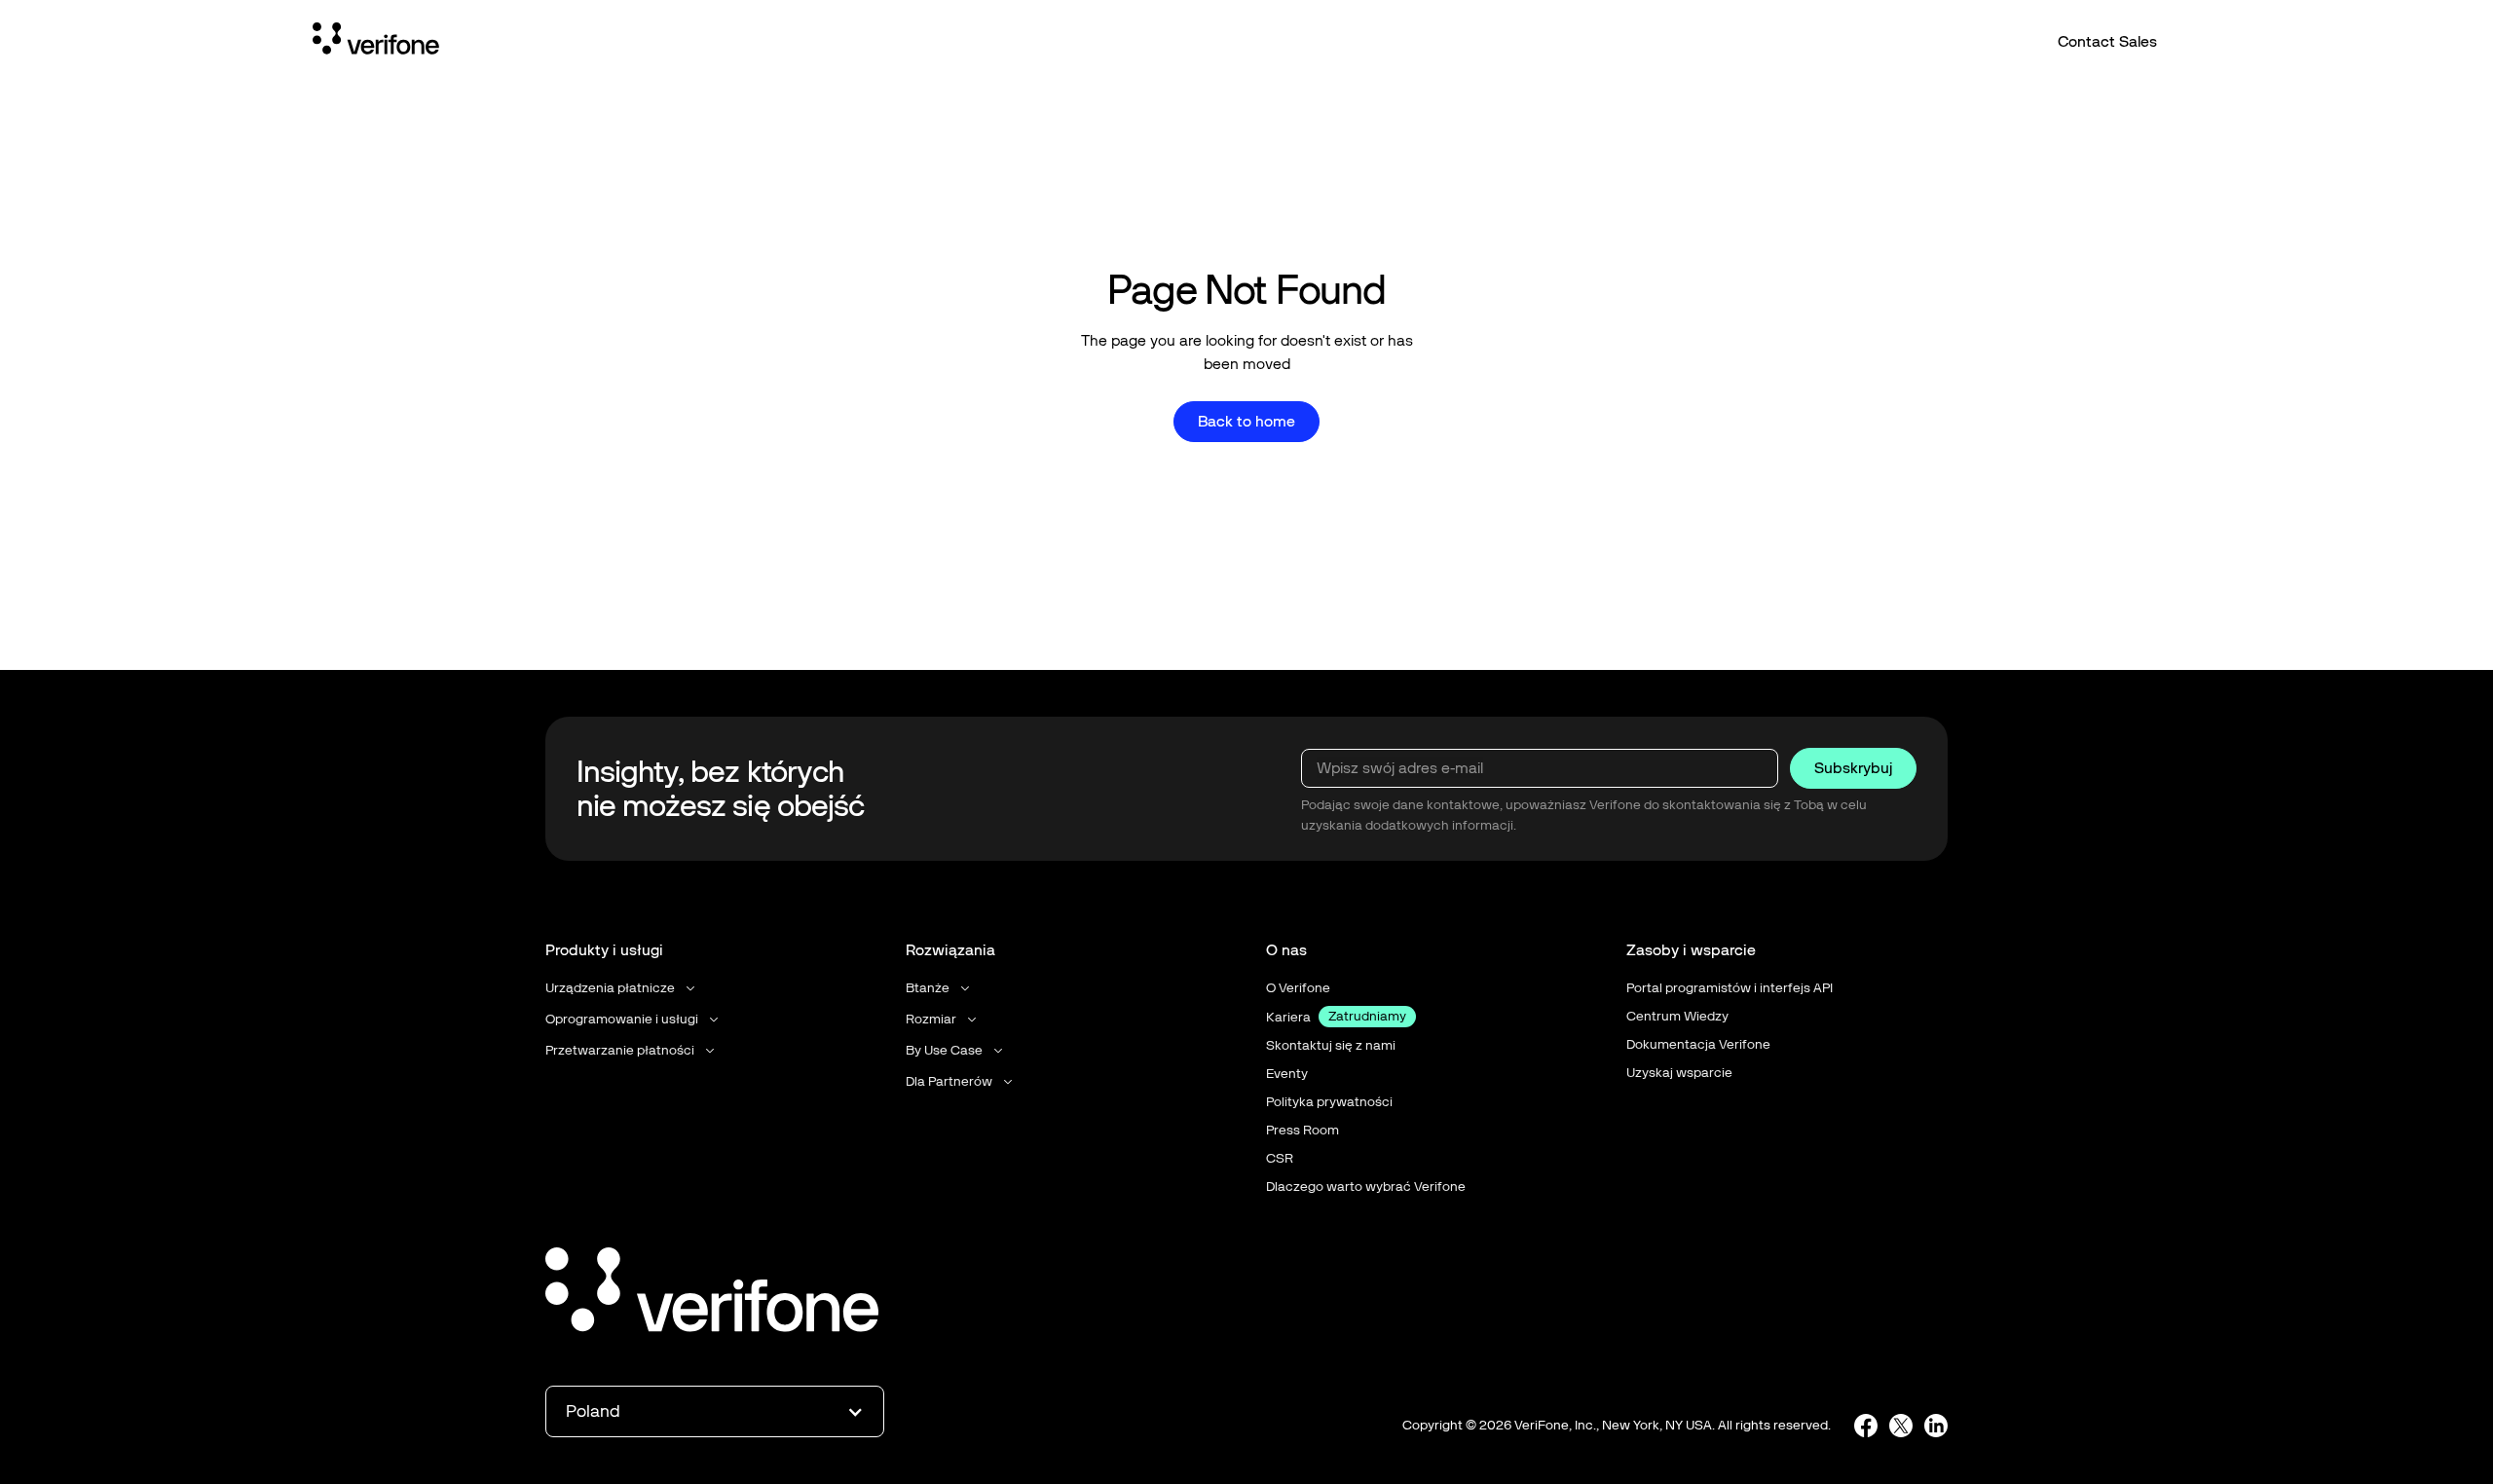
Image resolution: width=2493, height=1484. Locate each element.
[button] (622, 988)
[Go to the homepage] (712, 1293)
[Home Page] (376, 42)
